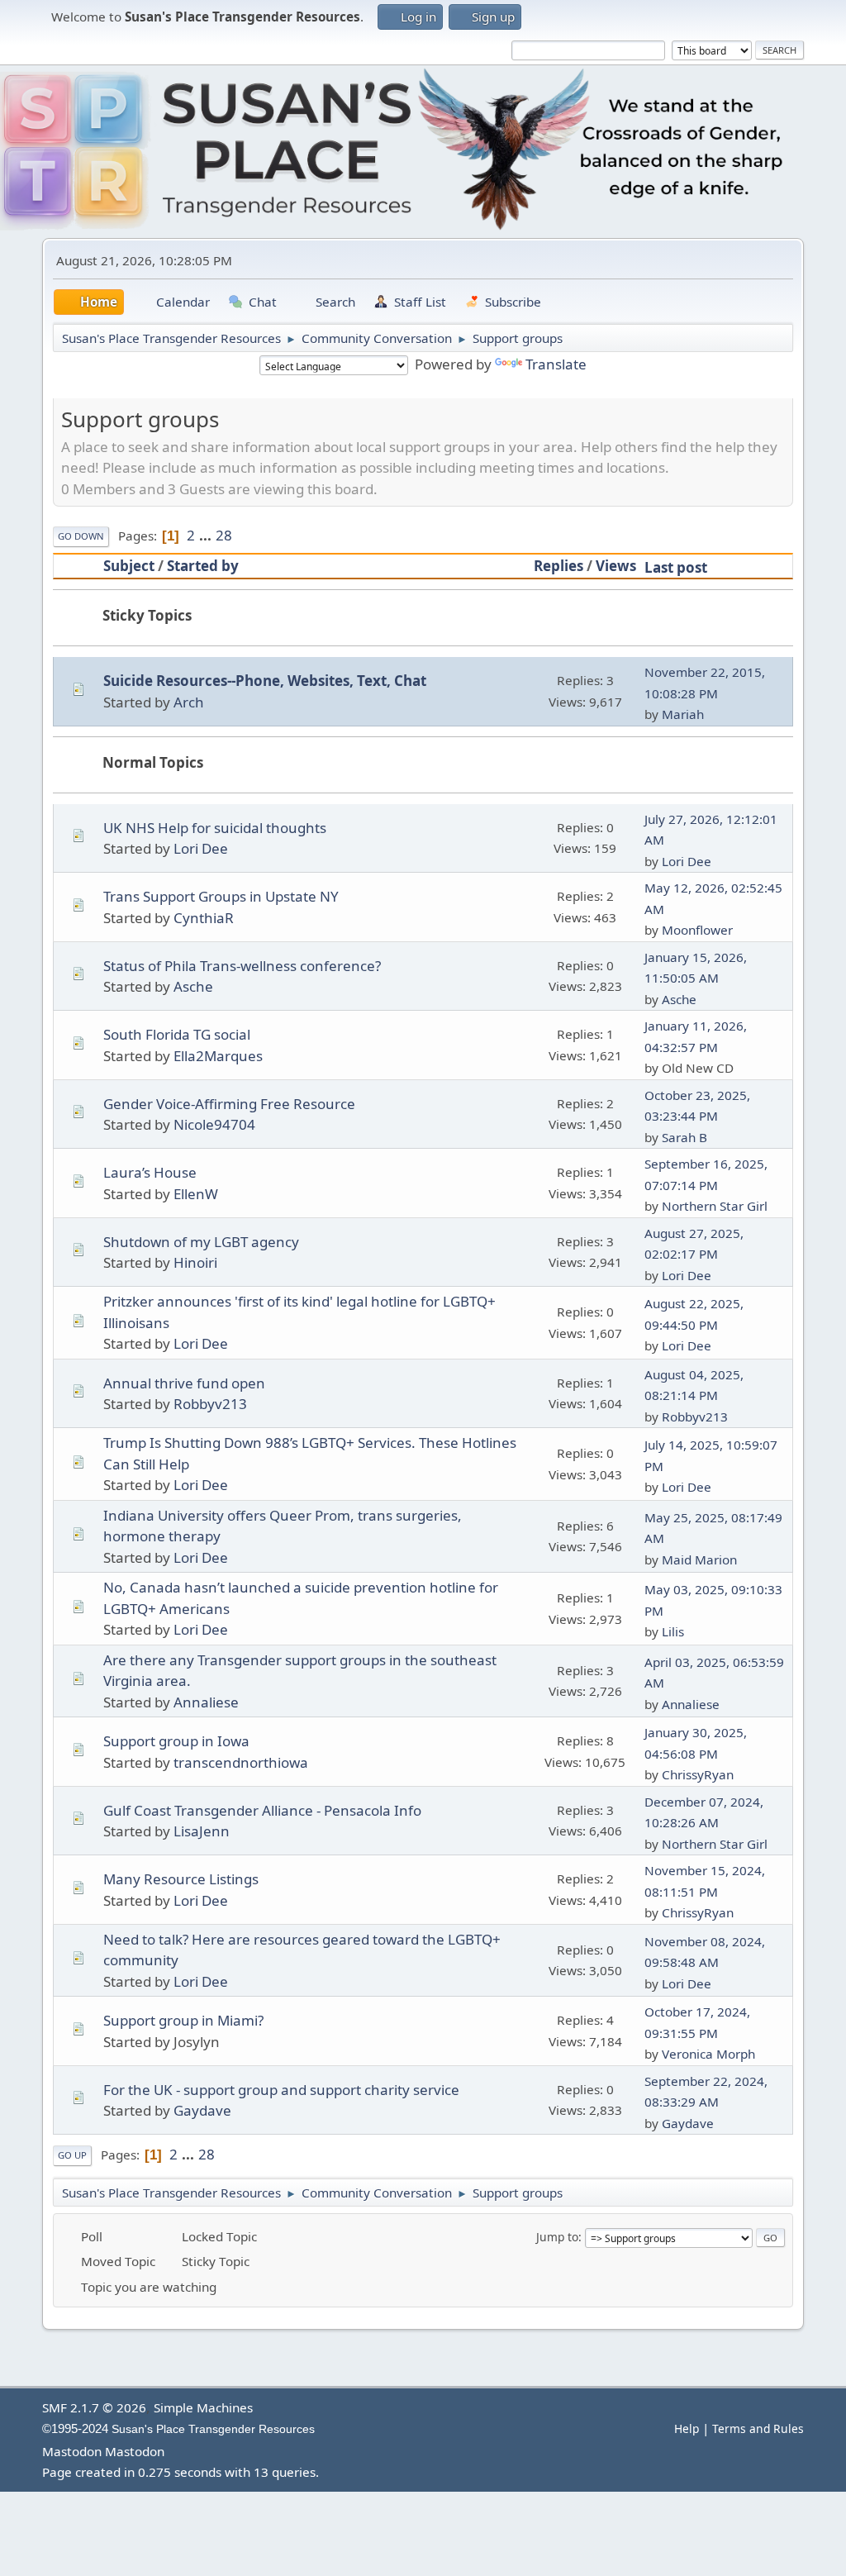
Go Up (72, 2155)
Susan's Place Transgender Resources (213, 2429)
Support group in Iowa (176, 1741)
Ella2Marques (218, 1056)
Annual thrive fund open (184, 1383)
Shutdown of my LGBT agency (201, 1242)
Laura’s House (150, 1172)
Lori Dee (201, 848)
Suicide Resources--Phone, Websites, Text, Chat (265, 681)
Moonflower (697, 930)
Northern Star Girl (715, 1206)
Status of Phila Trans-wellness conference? (242, 966)
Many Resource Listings (181, 1879)
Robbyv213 (210, 1404)
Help (687, 2428)
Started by (203, 566)
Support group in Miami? (183, 2020)
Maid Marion (699, 1559)
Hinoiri (195, 1262)
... (207, 535)
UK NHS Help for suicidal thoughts (215, 828)
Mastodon (72, 2451)
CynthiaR (204, 918)
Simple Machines (203, 2407)
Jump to (557, 2237)
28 (224, 535)
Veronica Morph (708, 2054)
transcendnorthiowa (241, 1762)
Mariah (683, 714)
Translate (556, 364)
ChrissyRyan (698, 1774)
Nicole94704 (214, 1124)
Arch (189, 702)
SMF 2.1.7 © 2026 (94, 2407)
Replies (558, 566)
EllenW (196, 1194)
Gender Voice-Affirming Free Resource (229, 1104)
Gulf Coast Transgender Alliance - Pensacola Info (262, 1810)
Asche (193, 986)
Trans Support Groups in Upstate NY (221, 896)
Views (616, 566)
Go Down (81, 536)
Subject (129, 566)
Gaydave (202, 2110)
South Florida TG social (177, 1034)
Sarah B (684, 1137)
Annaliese (206, 1702)
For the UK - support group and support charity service (281, 2090)
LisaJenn (202, 1831)
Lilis (673, 1631)
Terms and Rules (758, 2428)
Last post (676, 567)
